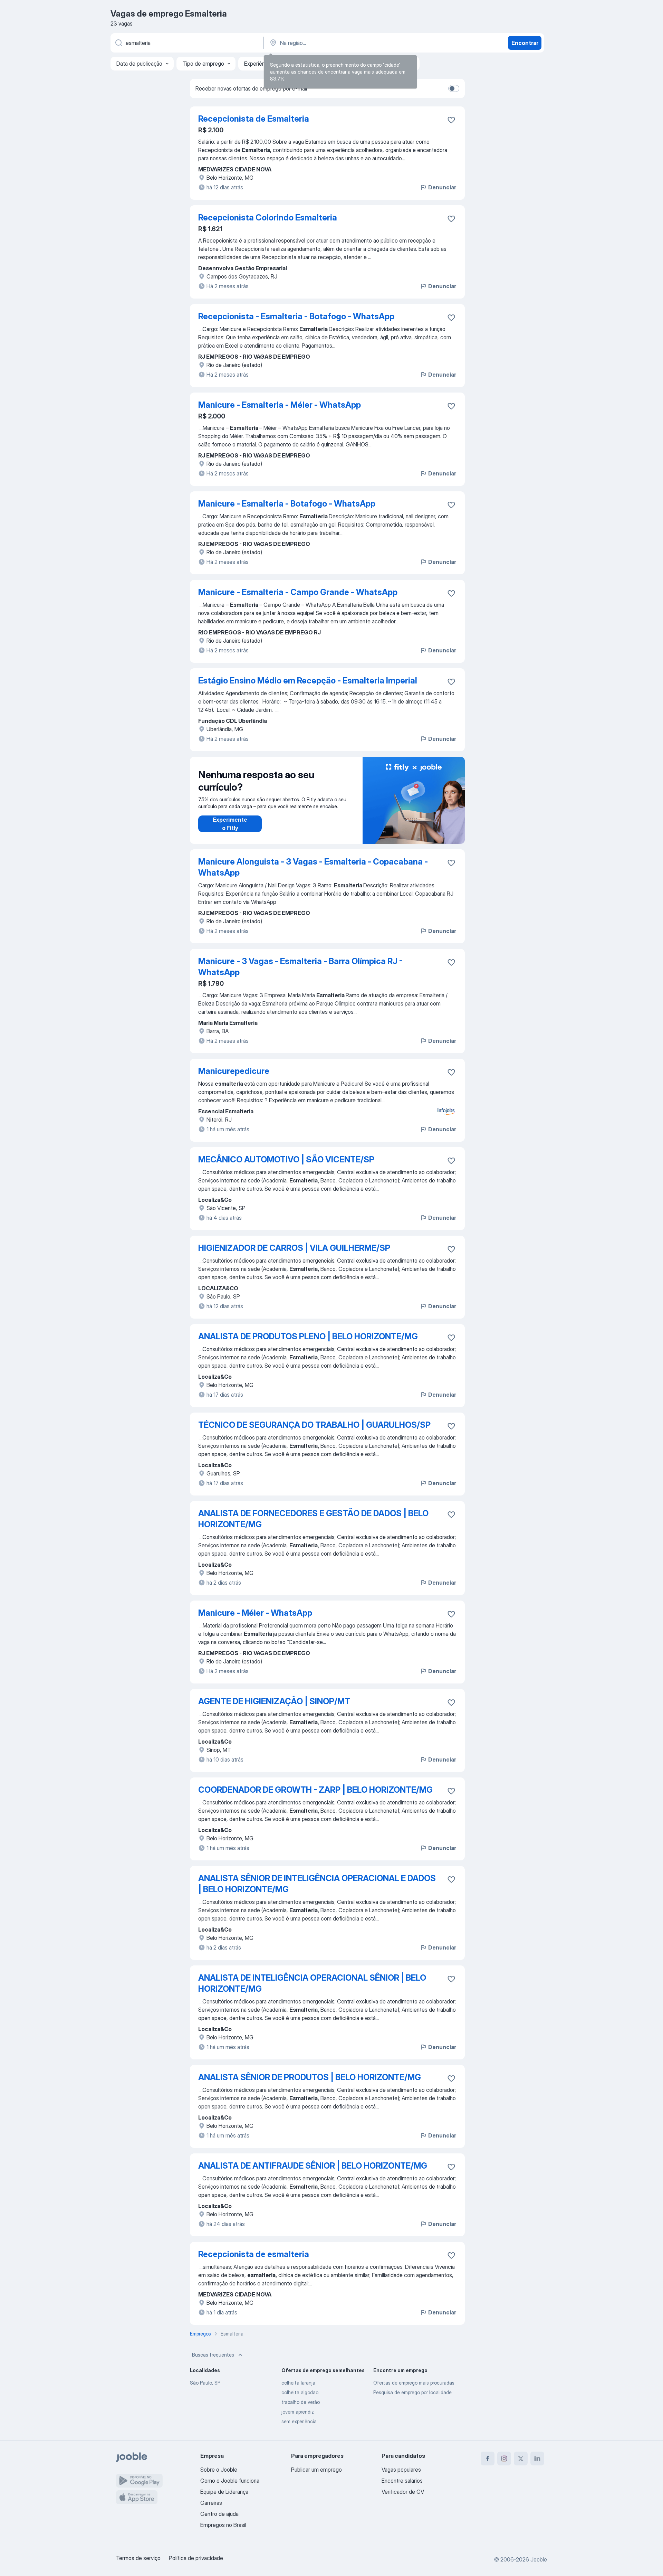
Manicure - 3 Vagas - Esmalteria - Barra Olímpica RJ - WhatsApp (300, 967)
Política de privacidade (196, 2558)
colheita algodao (300, 2392)
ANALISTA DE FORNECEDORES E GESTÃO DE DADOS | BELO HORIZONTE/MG (313, 1519)
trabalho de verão (301, 2402)
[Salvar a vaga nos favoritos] (451, 120)
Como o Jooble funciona (230, 2481)
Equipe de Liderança (224, 2492)
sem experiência (299, 2421)
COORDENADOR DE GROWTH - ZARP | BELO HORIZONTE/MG (315, 1790)
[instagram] (504, 2459)
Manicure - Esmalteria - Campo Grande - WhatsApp (298, 592)
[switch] (454, 88)
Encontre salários (402, 2481)
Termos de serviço (138, 2558)
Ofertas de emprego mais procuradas (414, 2383)
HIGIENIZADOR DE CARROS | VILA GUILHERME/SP (294, 1248)
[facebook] (488, 2459)
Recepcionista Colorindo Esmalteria (268, 218)
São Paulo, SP (205, 2383)
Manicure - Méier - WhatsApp (255, 1613)
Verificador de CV (403, 2492)
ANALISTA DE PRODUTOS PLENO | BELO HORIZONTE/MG (308, 1336)
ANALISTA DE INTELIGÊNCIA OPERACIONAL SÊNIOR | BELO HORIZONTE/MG (312, 1983)
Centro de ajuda (219, 2514)
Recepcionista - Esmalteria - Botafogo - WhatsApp (296, 316)
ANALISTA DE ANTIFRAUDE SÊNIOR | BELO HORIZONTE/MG (313, 2166)
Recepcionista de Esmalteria (254, 119)
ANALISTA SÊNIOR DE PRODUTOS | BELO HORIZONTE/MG (310, 2077)
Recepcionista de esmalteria (254, 2254)
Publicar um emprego (316, 2470)
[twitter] (521, 2459)
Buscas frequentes (213, 2355)
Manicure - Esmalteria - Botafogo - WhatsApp (287, 504)
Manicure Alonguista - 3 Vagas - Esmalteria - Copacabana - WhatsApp (313, 867)
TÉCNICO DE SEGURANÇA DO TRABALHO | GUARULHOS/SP (314, 1425)
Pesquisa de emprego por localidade (412, 2392)
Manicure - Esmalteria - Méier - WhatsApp (280, 405)
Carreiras (211, 2503)
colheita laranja (298, 2383)
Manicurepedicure (234, 1071)
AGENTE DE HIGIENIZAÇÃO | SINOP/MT (274, 1701)
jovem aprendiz (298, 2412)
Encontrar (525, 43)
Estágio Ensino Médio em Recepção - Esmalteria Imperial (308, 681)
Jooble (539, 2559)
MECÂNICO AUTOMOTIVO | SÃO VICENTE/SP (286, 1159)
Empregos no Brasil (223, 2525)
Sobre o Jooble (219, 2470)
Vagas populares (401, 2470)
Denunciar (442, 187)
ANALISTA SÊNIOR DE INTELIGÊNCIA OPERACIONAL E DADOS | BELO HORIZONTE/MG (317, 1884)
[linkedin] (537, 2459)
